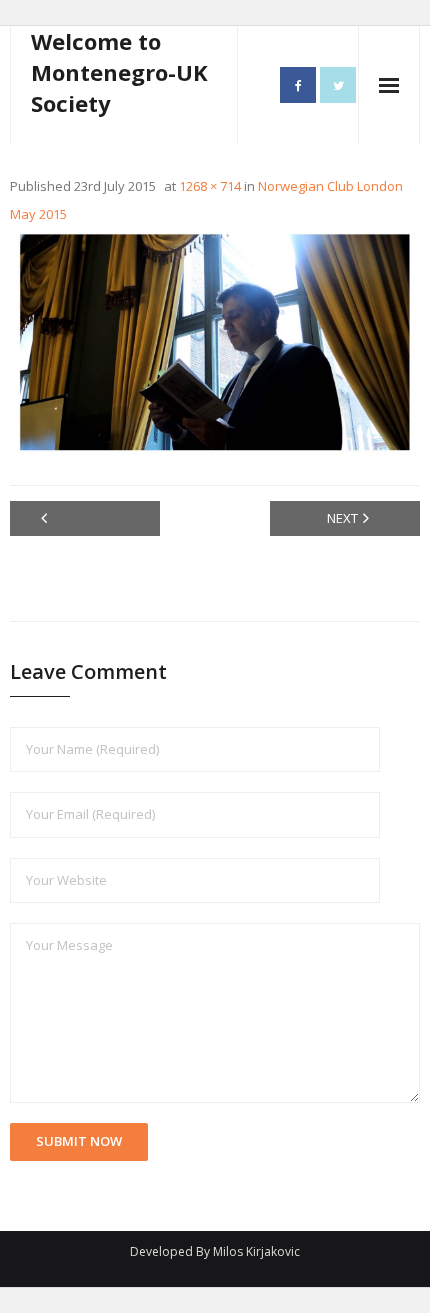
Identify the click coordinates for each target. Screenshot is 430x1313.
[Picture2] (215, 342)
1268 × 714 (210, 186)
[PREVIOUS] (85, 518)
